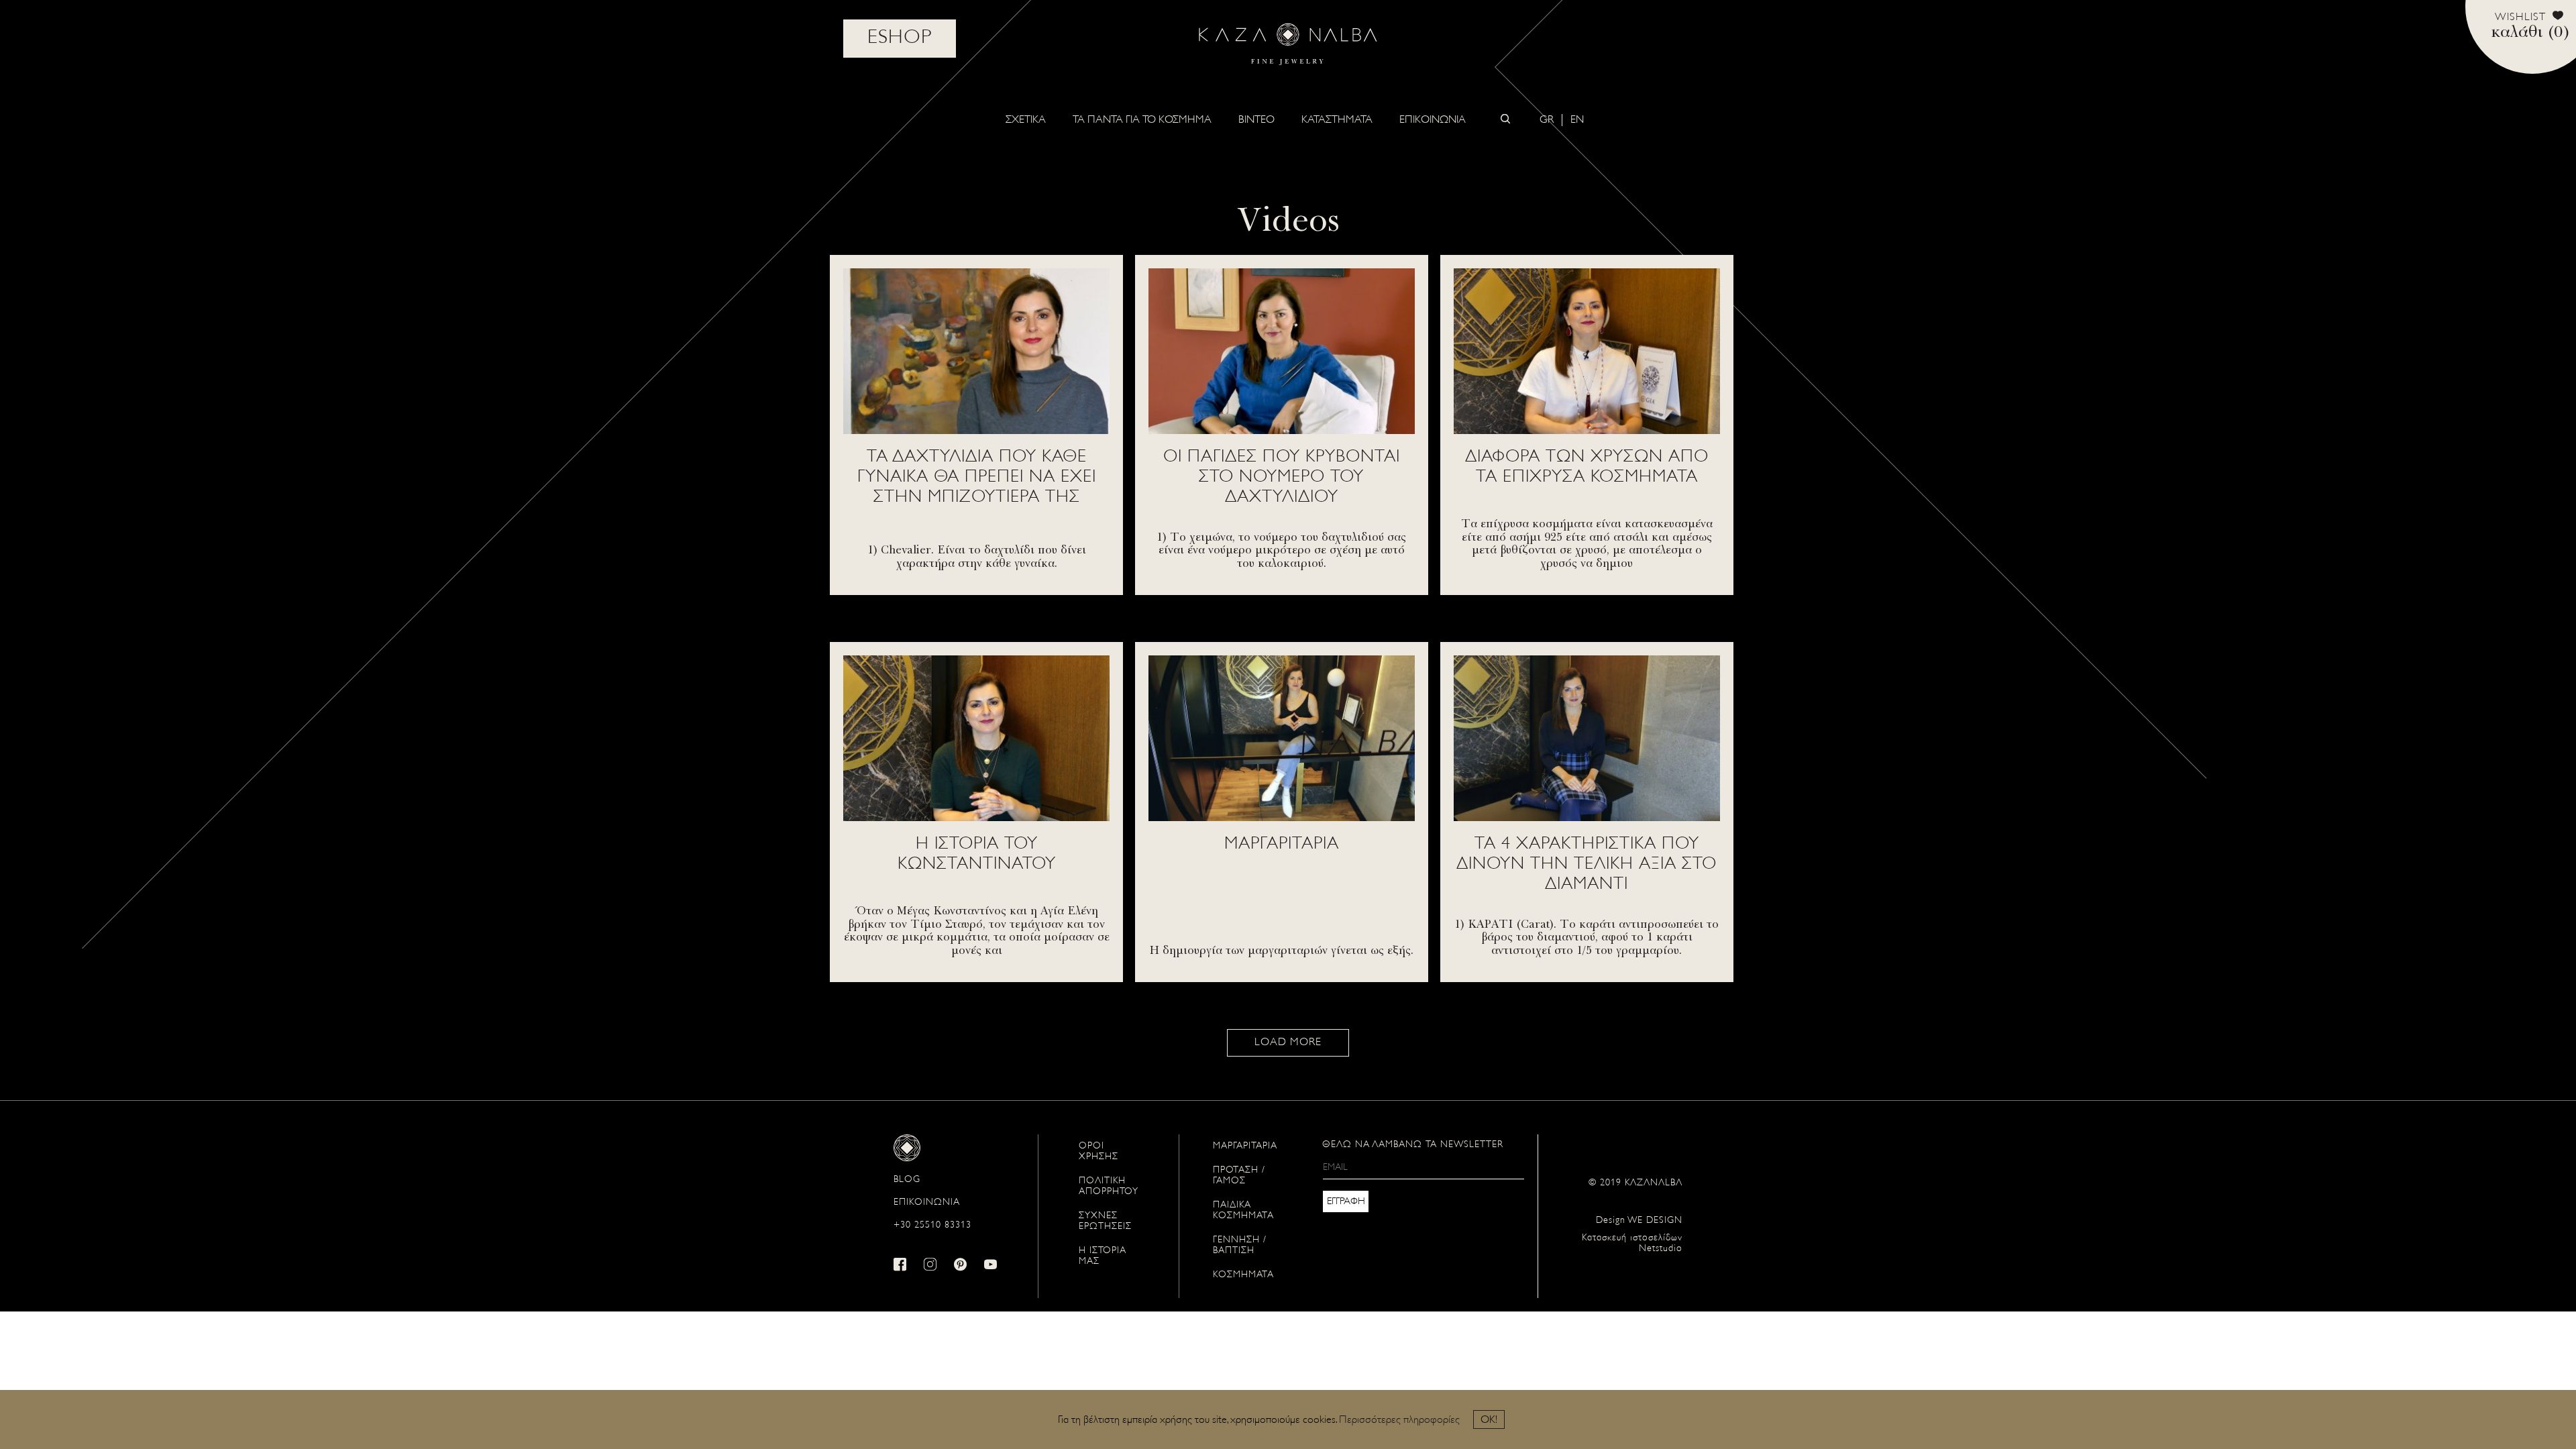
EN (1577, 120)
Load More (1288, 1042)
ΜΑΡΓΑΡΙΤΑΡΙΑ (1245, 1146)
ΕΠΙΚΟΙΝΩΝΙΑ (1433, 120)
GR (1547, 120)
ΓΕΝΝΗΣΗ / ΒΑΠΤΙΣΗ (1240, 1245)
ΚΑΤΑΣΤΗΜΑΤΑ (1337, 120)
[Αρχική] (1288, 44)
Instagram (930, 1264)
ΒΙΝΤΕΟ (1256, 120)
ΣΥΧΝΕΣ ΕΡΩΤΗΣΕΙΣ (1105, 1221)
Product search (1505, 119)
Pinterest (961, 1264)
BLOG (907, 1180)
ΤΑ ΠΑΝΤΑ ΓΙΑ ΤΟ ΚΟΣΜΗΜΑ (1142, 120)
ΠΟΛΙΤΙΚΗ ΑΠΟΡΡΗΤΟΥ (1109, 1186)
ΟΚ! (1489, 1420)
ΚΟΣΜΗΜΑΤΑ (1243, 1275)
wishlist (2520, 17)
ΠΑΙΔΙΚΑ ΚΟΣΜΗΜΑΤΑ (1243, 1211)
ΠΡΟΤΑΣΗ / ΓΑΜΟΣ (1239, 1176)
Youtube (991, 1264)
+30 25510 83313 (932, 1225)
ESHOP (900, 38)
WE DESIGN (1639, 1221)
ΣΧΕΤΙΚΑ (1026, 120)
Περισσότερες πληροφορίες (1399, 1420)
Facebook (900, 1264)
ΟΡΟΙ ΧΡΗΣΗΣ (1098, 1151)
